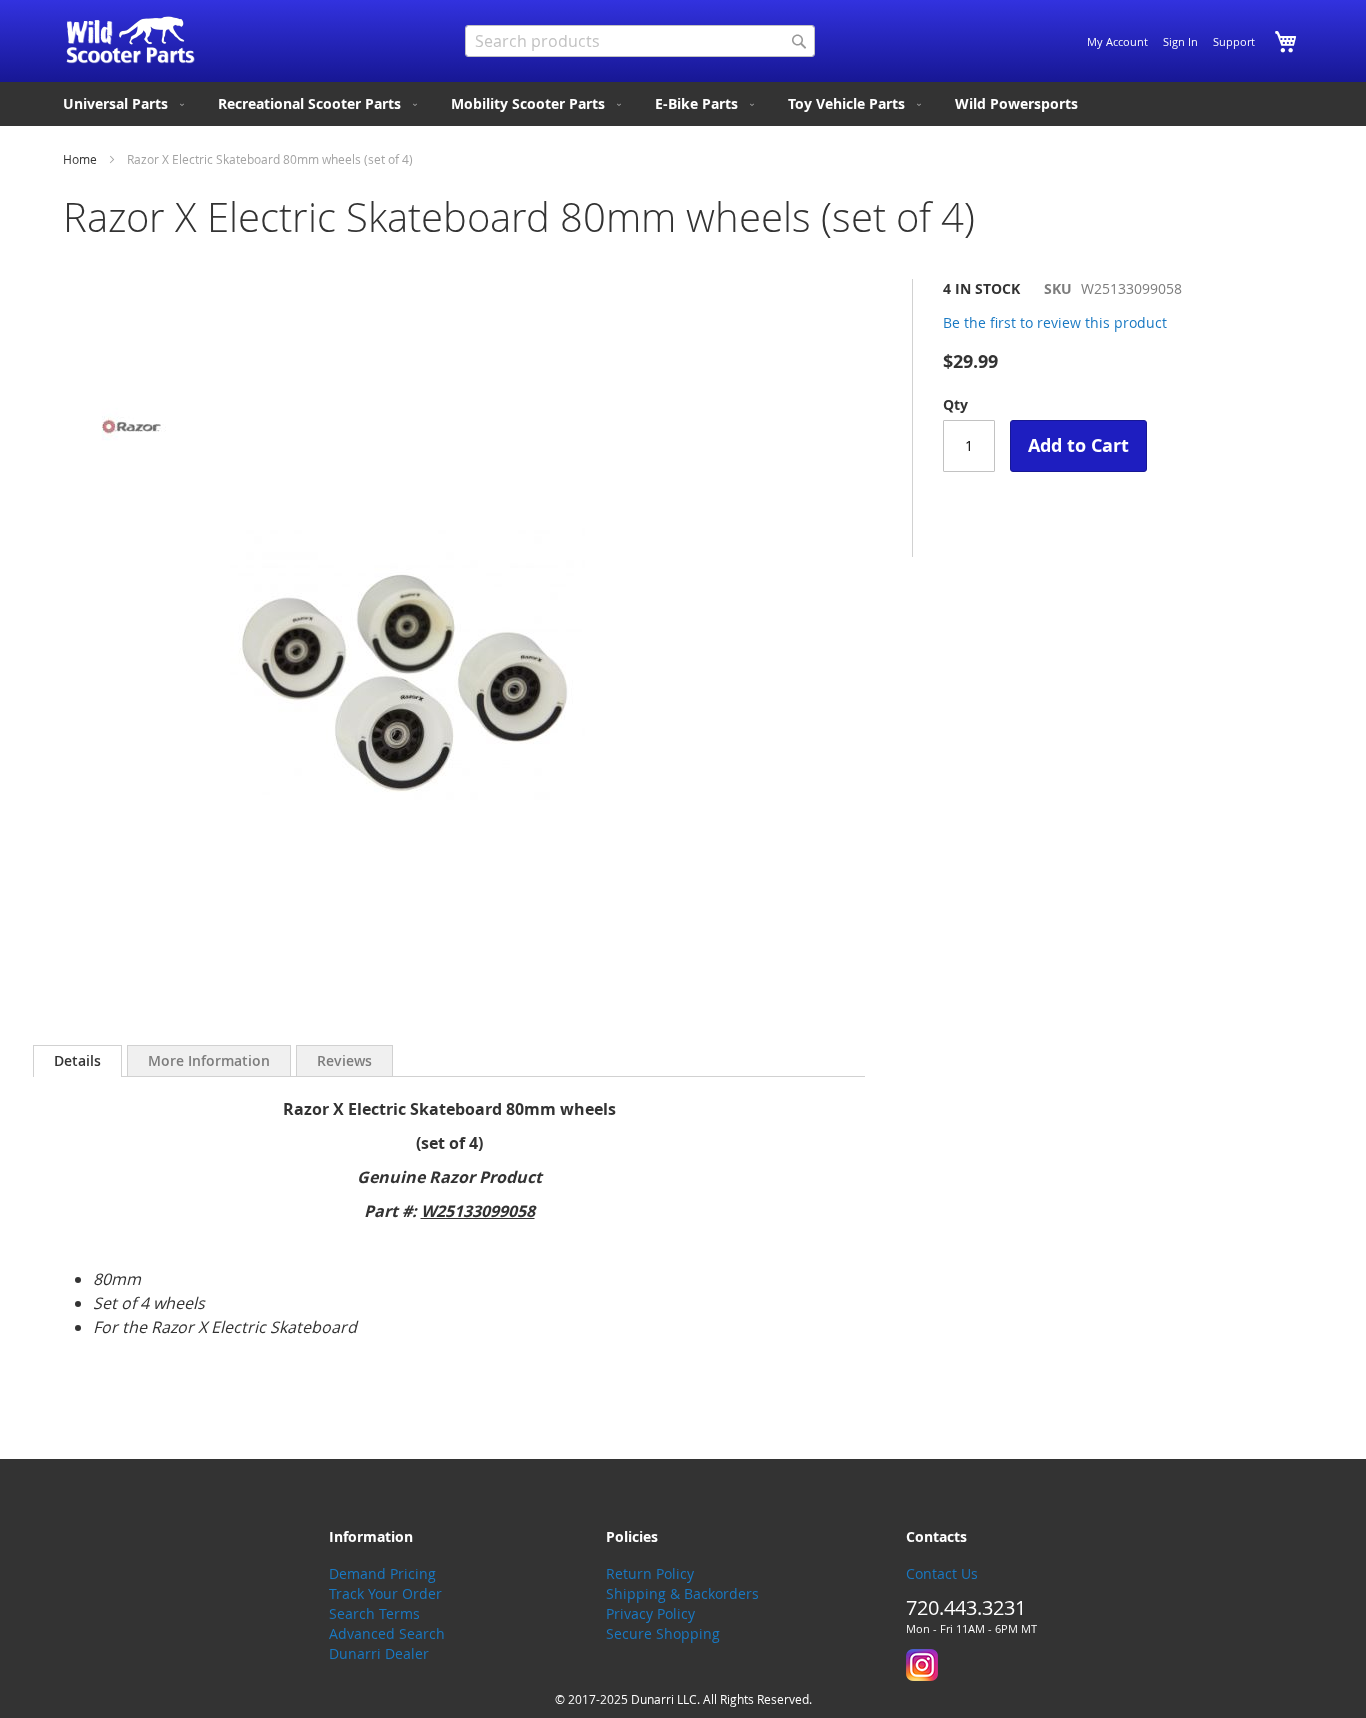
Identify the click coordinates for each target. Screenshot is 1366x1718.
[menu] (683, 104)
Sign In (1180, 41)
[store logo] (130, 40)
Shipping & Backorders (682, 1593)
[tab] (77, 1061)
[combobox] (640, 41)
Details (77, 1060)
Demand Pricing (382, 1573)
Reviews (344, 1060)
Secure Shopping (663, 1633)
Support (1234, 41)
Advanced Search (387, 1633)
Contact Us (942, 1573)
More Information (209, 1060)
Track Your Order (385, 1593)
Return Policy (650, 1573)
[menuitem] (125, 104)
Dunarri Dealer (379, 1653)
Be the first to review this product (1055, 322)
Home (80, 159)
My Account (1117, 41)
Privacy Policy (650, 1613)
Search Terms (374, 1613)
